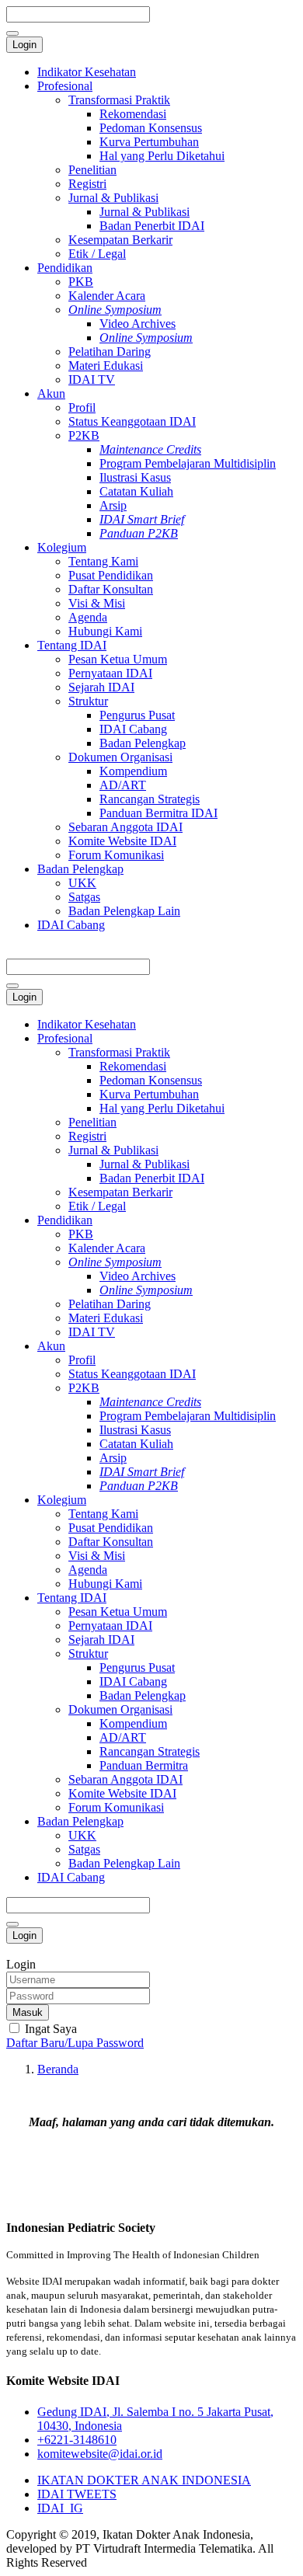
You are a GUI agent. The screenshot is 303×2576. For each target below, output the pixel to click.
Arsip (113, 505)
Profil (82, 407)
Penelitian (92, 170)
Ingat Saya (49, 2029)
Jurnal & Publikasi (113, 198)
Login (24, 45)
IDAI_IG (60, 2508)
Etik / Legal (97, 254)
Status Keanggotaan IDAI (132, 421)
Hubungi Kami (105, 631)
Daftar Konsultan (111, 589)
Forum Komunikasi (116, 855)
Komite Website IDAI (122, 841)
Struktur (88, 701)
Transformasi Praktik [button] (119, 1052)
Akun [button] (51, 1346)
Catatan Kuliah (136, 491)
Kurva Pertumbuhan (149, 142)
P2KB (84, 435)
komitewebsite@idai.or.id (100, 2454)
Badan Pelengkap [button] (80, 1821)
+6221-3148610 (77, 2440)
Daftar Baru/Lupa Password (75, 2043)
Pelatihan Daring (110, 352)
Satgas (84, 897)
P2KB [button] (84, 1388)
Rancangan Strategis (150, 799)
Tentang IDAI (72, 645)
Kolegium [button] (62, 1500)
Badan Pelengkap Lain (124, 911)
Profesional (65, 86)
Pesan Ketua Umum (118, 659)
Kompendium (133, 771)
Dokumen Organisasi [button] (120, 1709)
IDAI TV (92, 379)
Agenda (88, 617)
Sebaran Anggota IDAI (125, 827)
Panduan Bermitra (144, 1765)
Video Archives (138, 324)
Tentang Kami (103, 561)
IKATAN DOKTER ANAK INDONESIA (144, 2480)
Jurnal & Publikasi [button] (113, 1150)
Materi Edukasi (106, 366)
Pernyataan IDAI (110, 673)
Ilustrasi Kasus (135, 477)
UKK (82, 883)
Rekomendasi (133, 114)
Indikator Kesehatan (87, 72)
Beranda (58, 2069)
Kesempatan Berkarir (120, 240)
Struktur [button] (88, 1654)
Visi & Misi (97, 603)
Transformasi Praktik (119, 100)
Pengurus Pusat (137, 715)
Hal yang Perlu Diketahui (162, 156)
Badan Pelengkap (143, 743)
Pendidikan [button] (65, 1220)
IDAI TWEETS (77, 2494)
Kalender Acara (107, 296)
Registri (87, 184)
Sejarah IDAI (101, 687)
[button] (115, 1262)
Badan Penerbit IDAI (152, 226)
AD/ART (123, 785)
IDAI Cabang (133, 729)
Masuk (28, 2012)
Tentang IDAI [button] (72, 1598)
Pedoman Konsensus (151, 128)
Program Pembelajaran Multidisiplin (188, 463)
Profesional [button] (65, 1038)
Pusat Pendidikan (111, 575)
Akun (51, 393)
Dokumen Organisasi (120, 757)
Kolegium (62, 547)
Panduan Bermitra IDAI (158, 813)
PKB (81, 282)
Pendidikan (65, 268)
